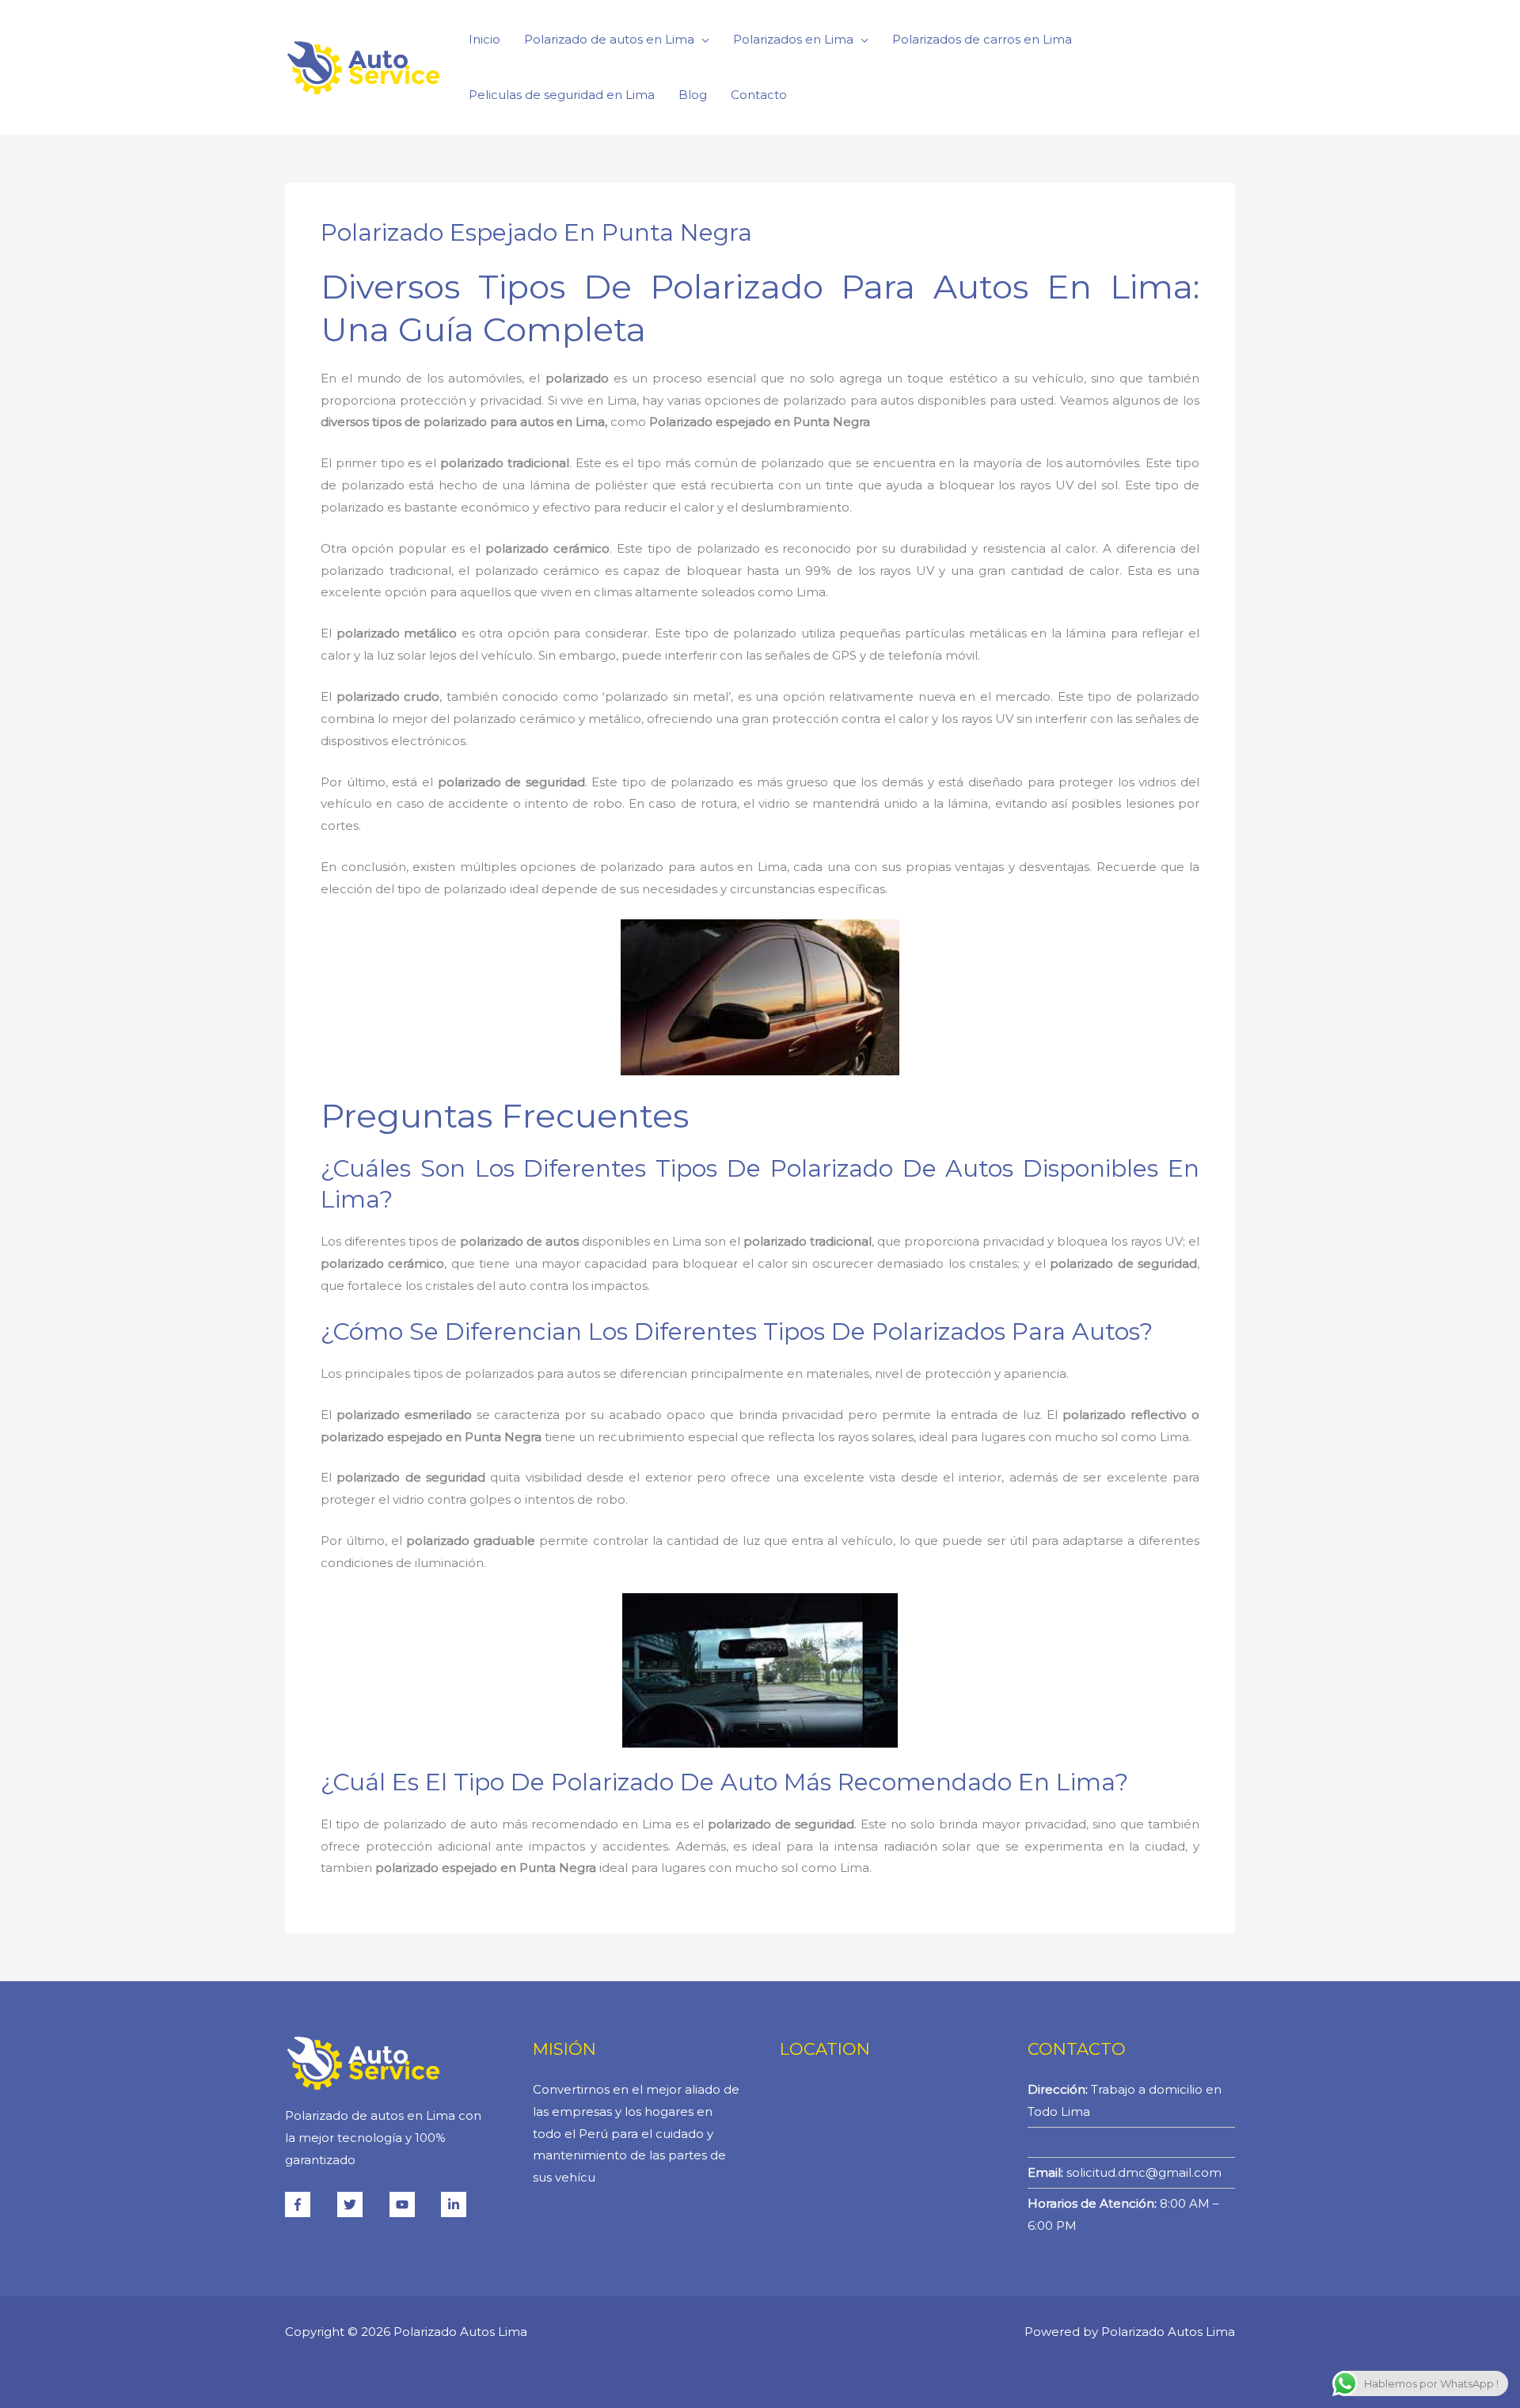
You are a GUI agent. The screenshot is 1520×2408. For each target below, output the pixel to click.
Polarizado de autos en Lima (609, 39)
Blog (693, 95)
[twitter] (362, 2204)
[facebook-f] (310, 2204)
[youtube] (414, 2204)
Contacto (759, 95)
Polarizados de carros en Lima (982, 39)
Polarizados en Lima (793, 39)
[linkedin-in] (456, 2204)
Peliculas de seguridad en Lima (562, 95)
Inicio (484, 39)
